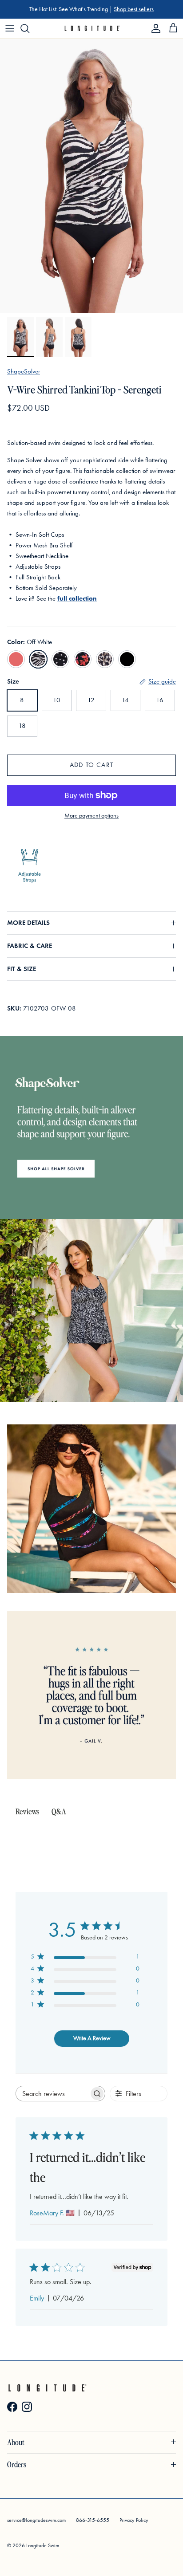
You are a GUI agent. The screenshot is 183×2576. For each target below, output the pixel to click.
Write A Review (92, 2038)
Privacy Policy (134, 2520)
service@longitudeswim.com (36, 2520)
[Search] (29, 28)
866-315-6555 (93, 2520)
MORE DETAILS (28, 923)
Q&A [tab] (59, 1811)
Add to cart (91, 765)
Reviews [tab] (27, 1811)
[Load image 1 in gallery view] (91, 176)
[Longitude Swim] (92, 28)
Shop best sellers (134, 9)
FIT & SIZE (22, 969)
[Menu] (10, 28)
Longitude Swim (43, 2545)
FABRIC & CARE (30, 946)
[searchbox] (52, 2094)
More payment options (91, 816)
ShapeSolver (24, 371)
